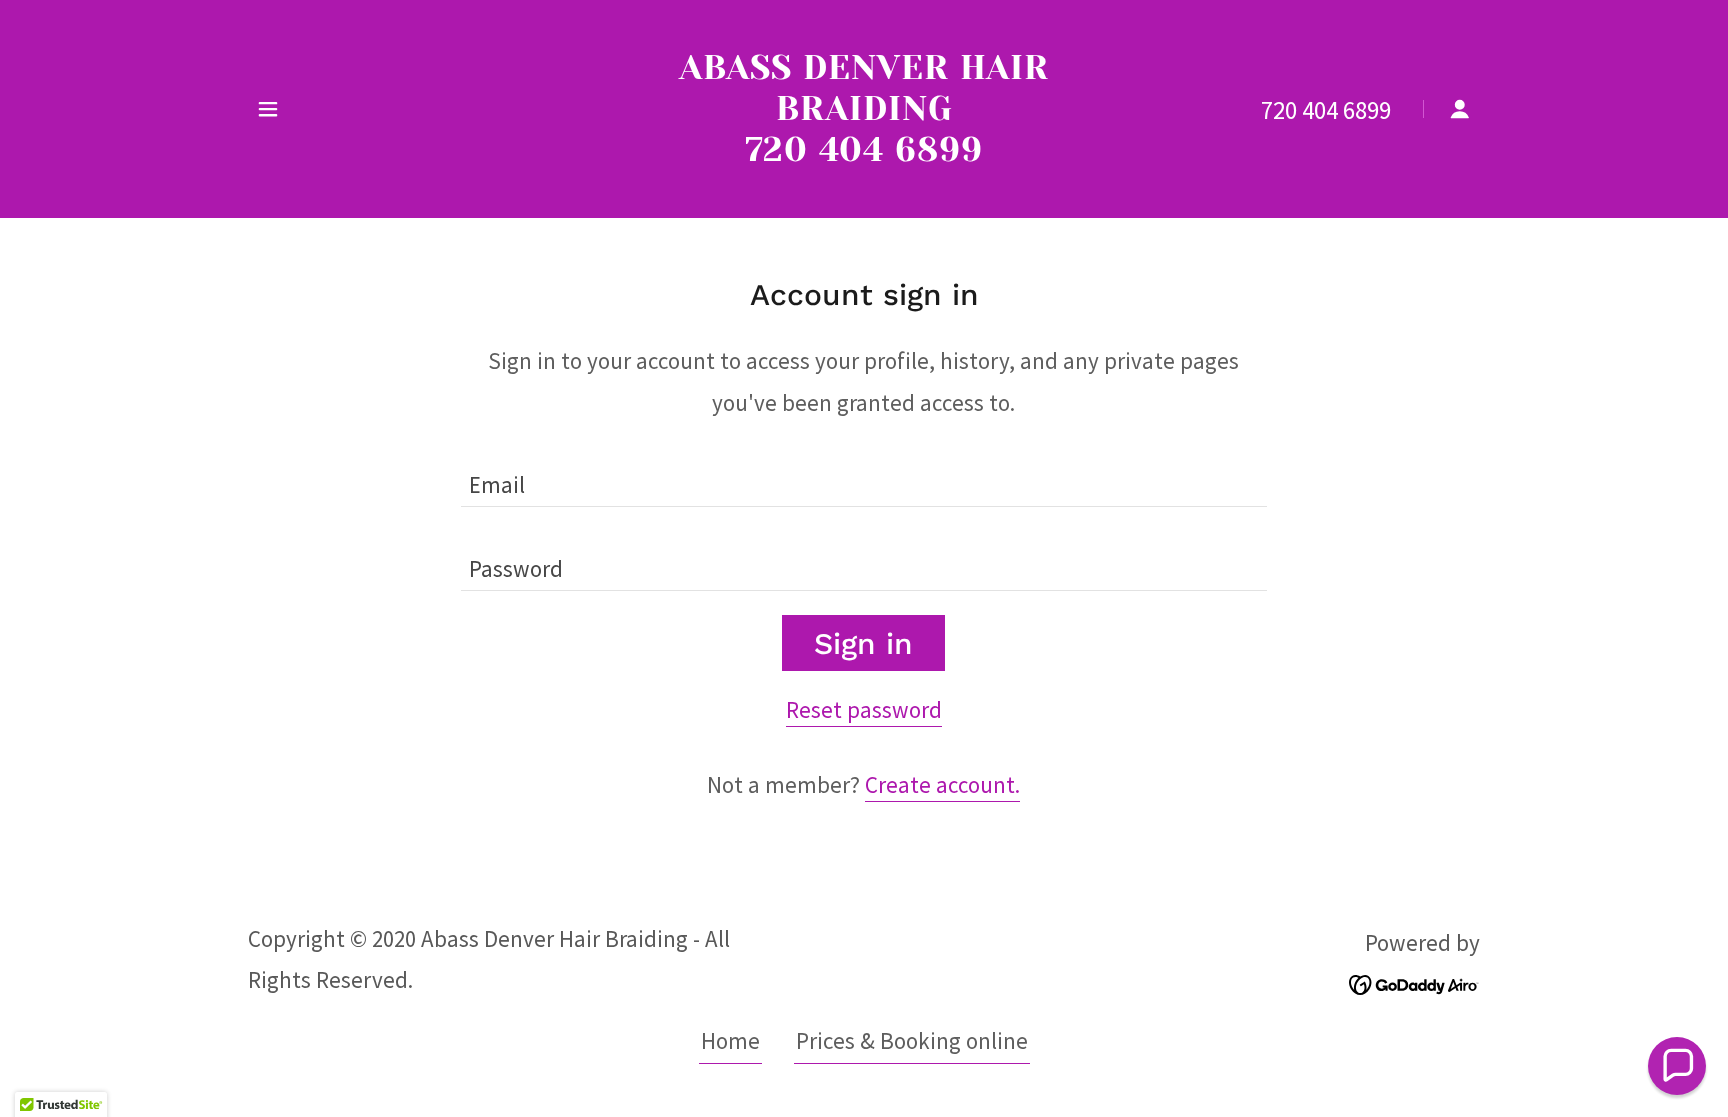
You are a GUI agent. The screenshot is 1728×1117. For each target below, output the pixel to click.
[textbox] (863, 477)
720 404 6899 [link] (1326, 110)
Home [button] (730, 1040)
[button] (268, 109)
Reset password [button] (864, 709)
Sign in (863, 643)
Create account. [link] (942, 784)
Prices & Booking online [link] (912, 1040)
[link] (864, 152)
